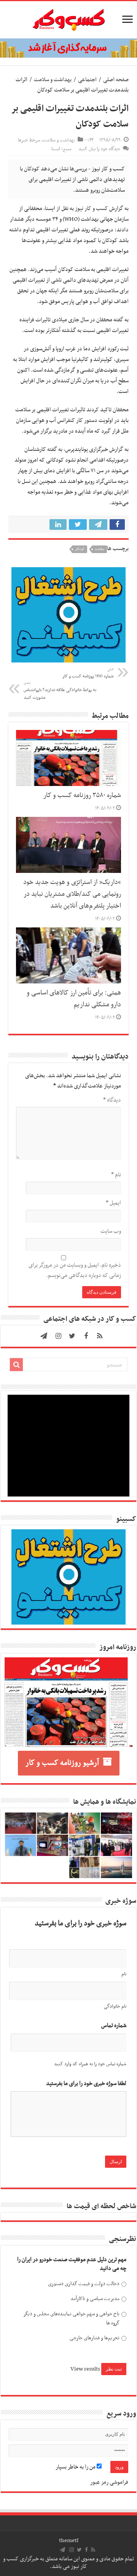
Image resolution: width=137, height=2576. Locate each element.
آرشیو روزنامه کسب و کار (62, 1763)
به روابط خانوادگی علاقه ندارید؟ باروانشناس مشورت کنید (60, 691)
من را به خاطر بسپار (76, 2467)
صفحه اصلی (116, 80)
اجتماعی (87, 80)
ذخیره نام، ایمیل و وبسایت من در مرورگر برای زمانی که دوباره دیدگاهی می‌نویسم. (75, 1270)
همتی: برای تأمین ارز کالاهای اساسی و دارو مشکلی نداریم (74, 999)
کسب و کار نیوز (92, 209)
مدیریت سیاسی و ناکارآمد (95, 2299)
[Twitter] (72, 1336)
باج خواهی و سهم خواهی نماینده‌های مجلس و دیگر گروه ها (71, 2319)
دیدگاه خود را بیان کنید (99, 149)
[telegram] (44, 1336)
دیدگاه (112, 1100)
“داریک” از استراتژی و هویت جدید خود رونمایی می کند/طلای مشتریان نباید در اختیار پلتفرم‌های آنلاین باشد (72, 894)
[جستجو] (16, 1365)
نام (116, 1175)
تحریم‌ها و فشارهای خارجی (95, 2338)
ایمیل (113, 1203)
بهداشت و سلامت (53, 80)
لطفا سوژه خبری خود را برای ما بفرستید (86, 2084)
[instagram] (59, 1336)
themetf (69, 2541)
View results (85, 2369)
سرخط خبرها (29, 140)
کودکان (80, 549)
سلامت (100, 549)
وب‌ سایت (111, 1231)
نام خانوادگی (115, 2007)
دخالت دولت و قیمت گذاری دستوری (84, 2284)
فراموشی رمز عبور (109, 2482)
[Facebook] (86, 1336)
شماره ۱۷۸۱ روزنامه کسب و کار (88, 673)
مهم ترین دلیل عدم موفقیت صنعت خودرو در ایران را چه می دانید (72, 2264)
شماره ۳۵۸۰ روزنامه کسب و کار (82, 796)
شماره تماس (114, 2026)
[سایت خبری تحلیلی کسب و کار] (68, 18)
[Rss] (100, 1336)
